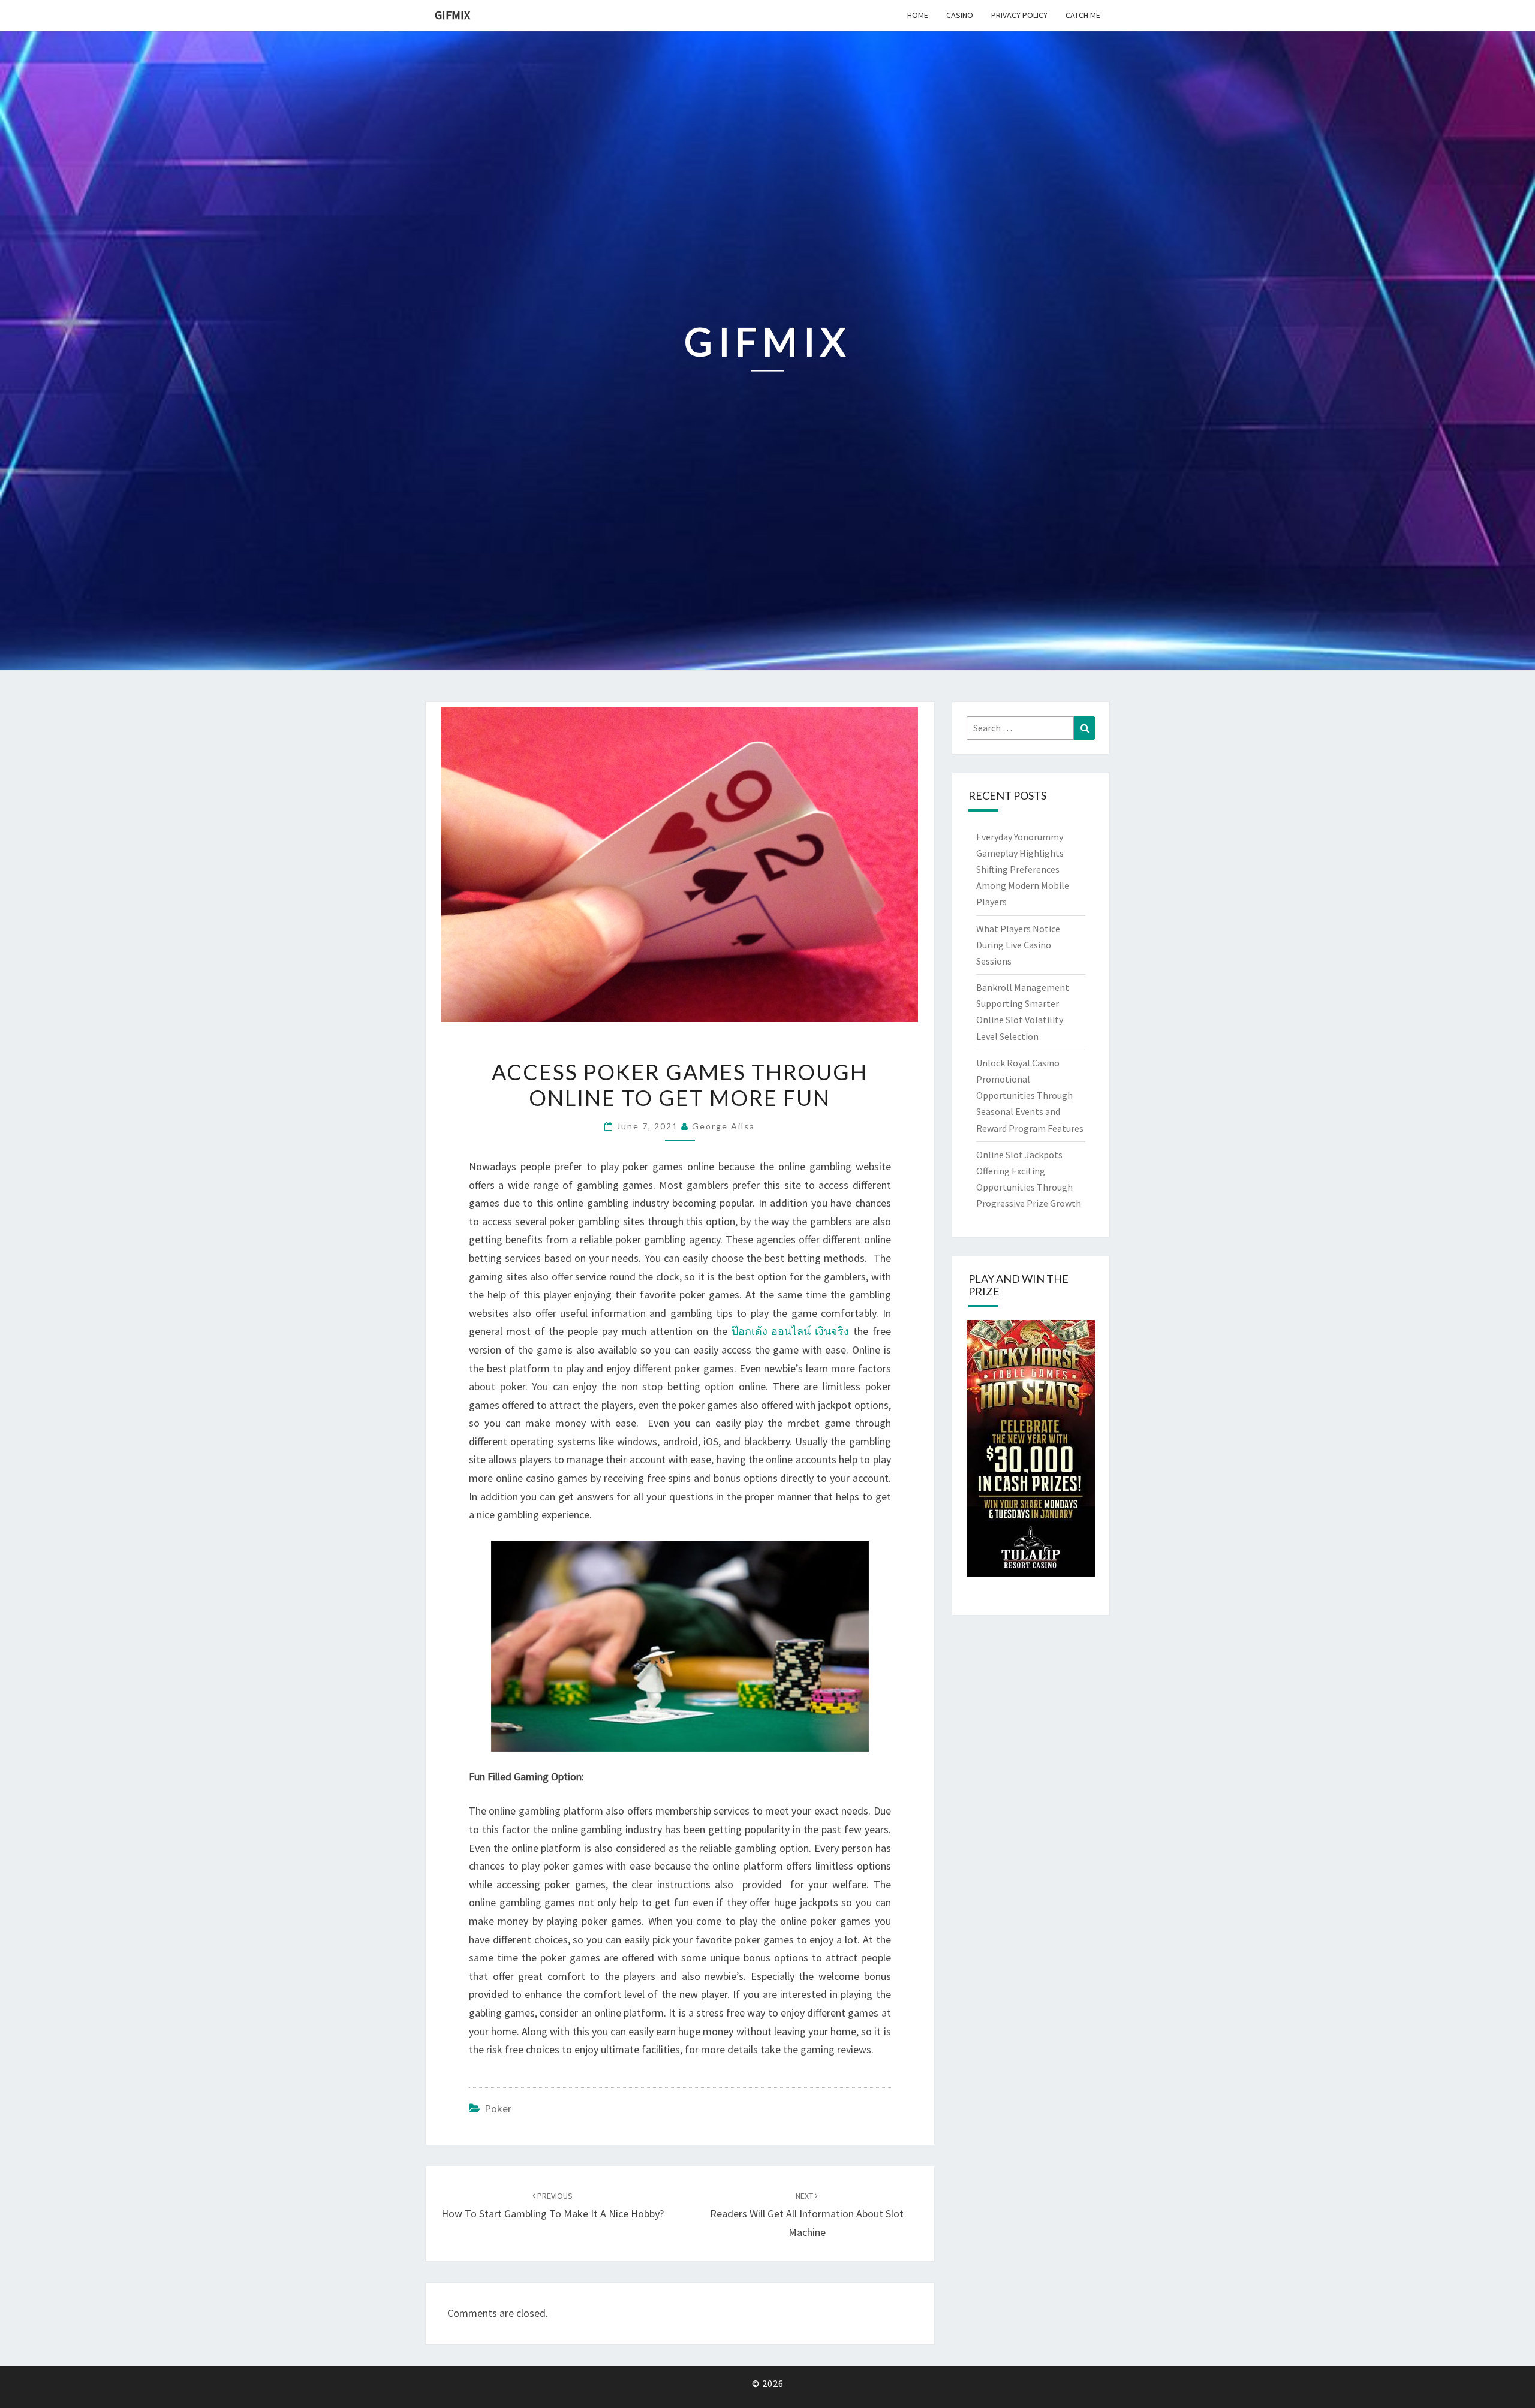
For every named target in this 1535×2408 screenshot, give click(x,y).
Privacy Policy (1019, 15)
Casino (960, 15)
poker (498, 2109)
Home (918, 15)
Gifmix (452, 15)
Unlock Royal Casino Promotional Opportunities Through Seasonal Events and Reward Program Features (1030, 1095)
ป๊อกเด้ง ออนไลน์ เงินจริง (791, 1331)
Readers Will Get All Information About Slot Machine (807, 2214)
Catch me (1083, 15)
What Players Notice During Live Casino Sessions (1018, 945)
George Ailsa (723, 1126)
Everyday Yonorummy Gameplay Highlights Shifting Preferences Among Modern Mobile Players (1023, 870)
